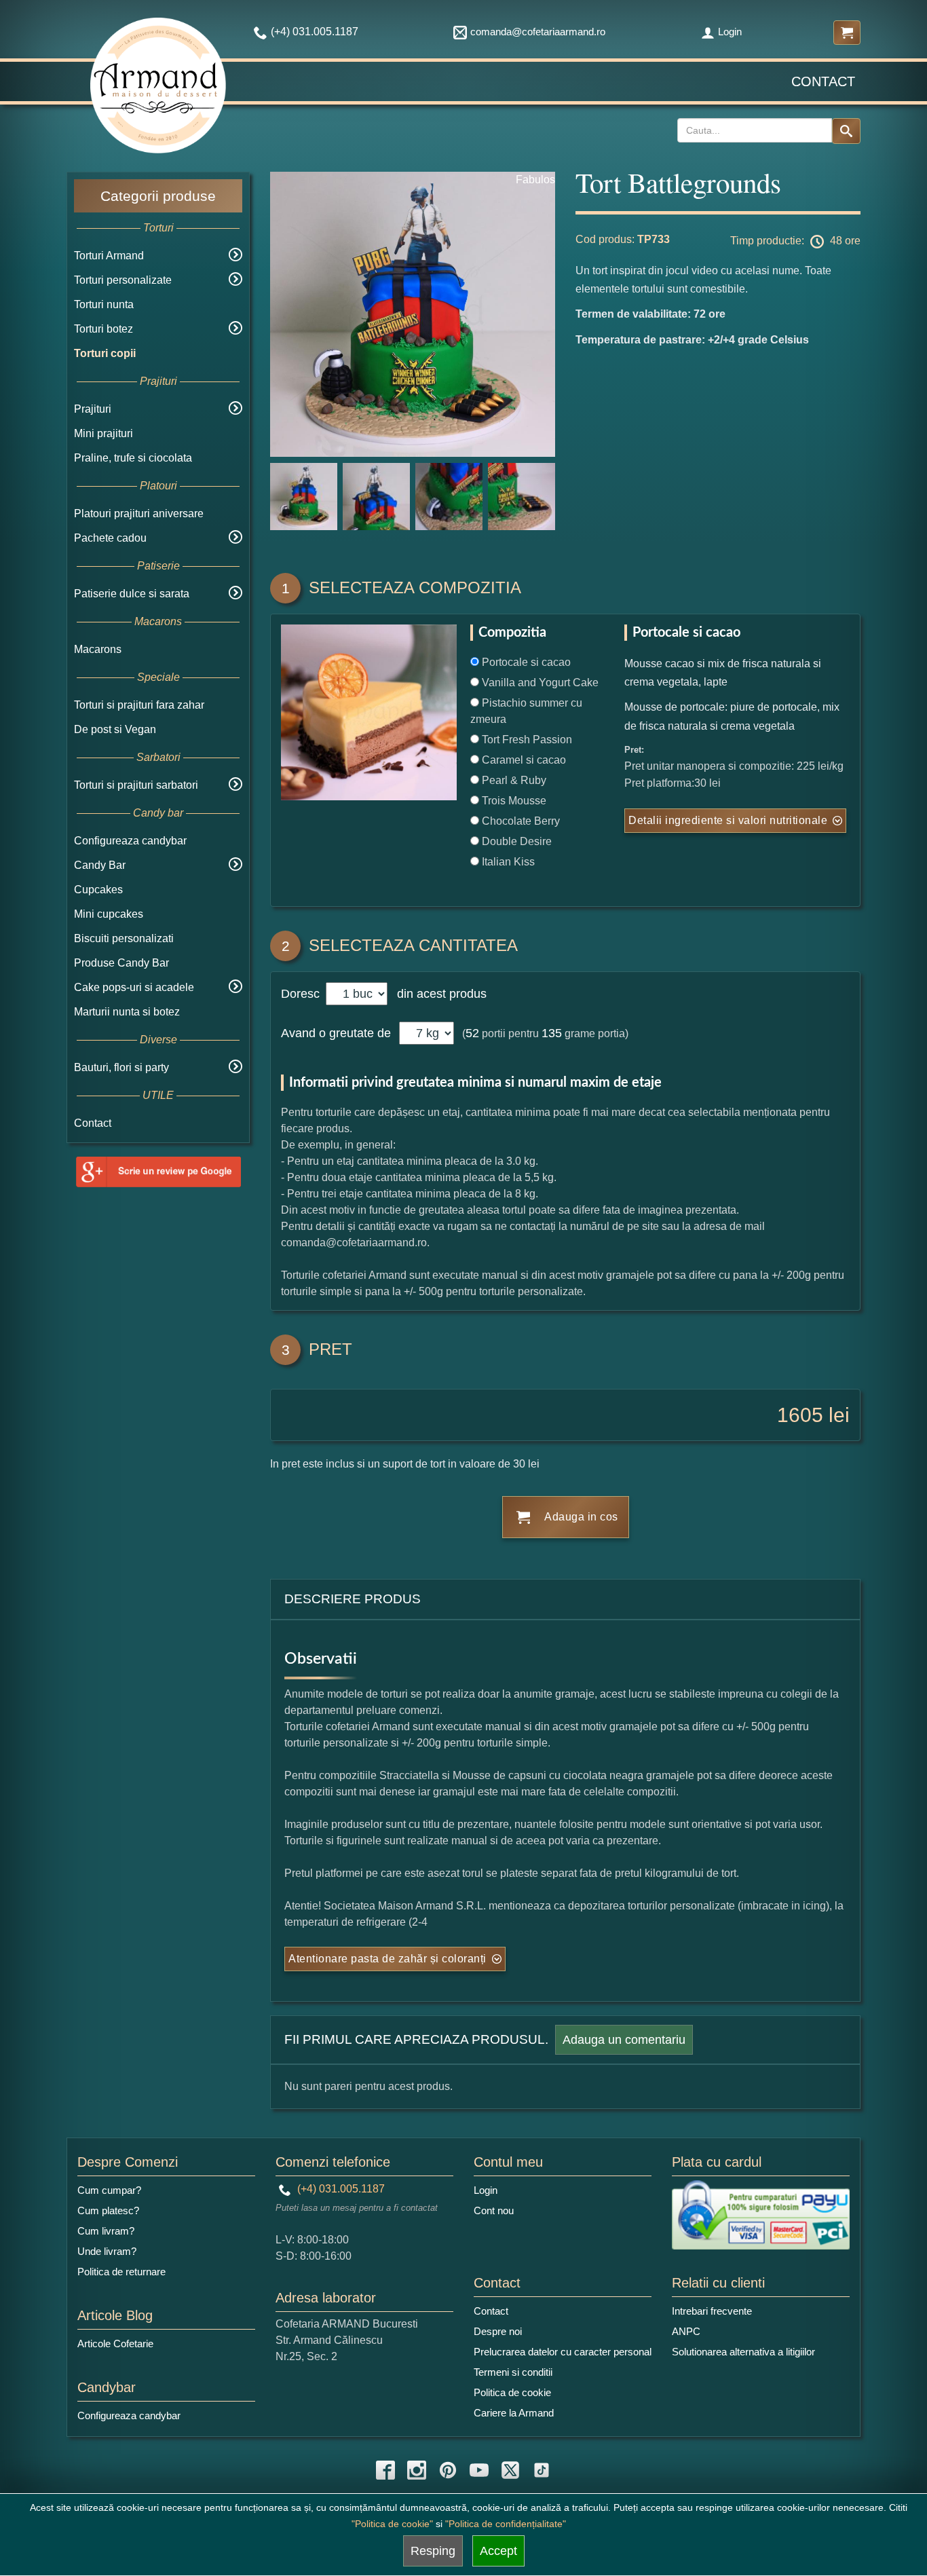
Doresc (302, 994)
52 (472, 1033)
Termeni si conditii (513, 2372)
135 (552, 1033)
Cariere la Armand (514, 2413)
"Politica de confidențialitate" (506, 2524)
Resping (433, 2551)
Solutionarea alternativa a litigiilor (743, 2352)
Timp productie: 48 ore (795, 241)
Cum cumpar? (109, 2190)
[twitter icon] (510, 2470)
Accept (498, 2551)
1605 (800, 1415)
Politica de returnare (121, 2272)
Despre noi (498, 2331)
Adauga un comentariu (624, 2040)
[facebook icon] (385, 2470)
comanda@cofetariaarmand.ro (538, 32)
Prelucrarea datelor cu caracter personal (563, 2352)
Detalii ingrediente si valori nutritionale (728, 820)
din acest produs (438, 994)
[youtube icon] (479, 2470)
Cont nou (494, 2210)
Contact (823, 81)
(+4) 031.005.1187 (340, 2189)
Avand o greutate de (336, 1033)
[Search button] (846, 131)
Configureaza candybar (130, 841)
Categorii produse (158, 196)
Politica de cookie (512, 2392)
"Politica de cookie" (392, 2524)
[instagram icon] (417, 2470)
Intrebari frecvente (712, 2311)
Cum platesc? (108, 2210)
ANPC (686, 2331)
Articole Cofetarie (115, 2344)
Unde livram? (107, 2251)
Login (730, 32)
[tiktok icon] (542, 2470)
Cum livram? (106, 2231)
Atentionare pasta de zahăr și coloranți (387, 1959)
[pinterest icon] (448, 2470)
